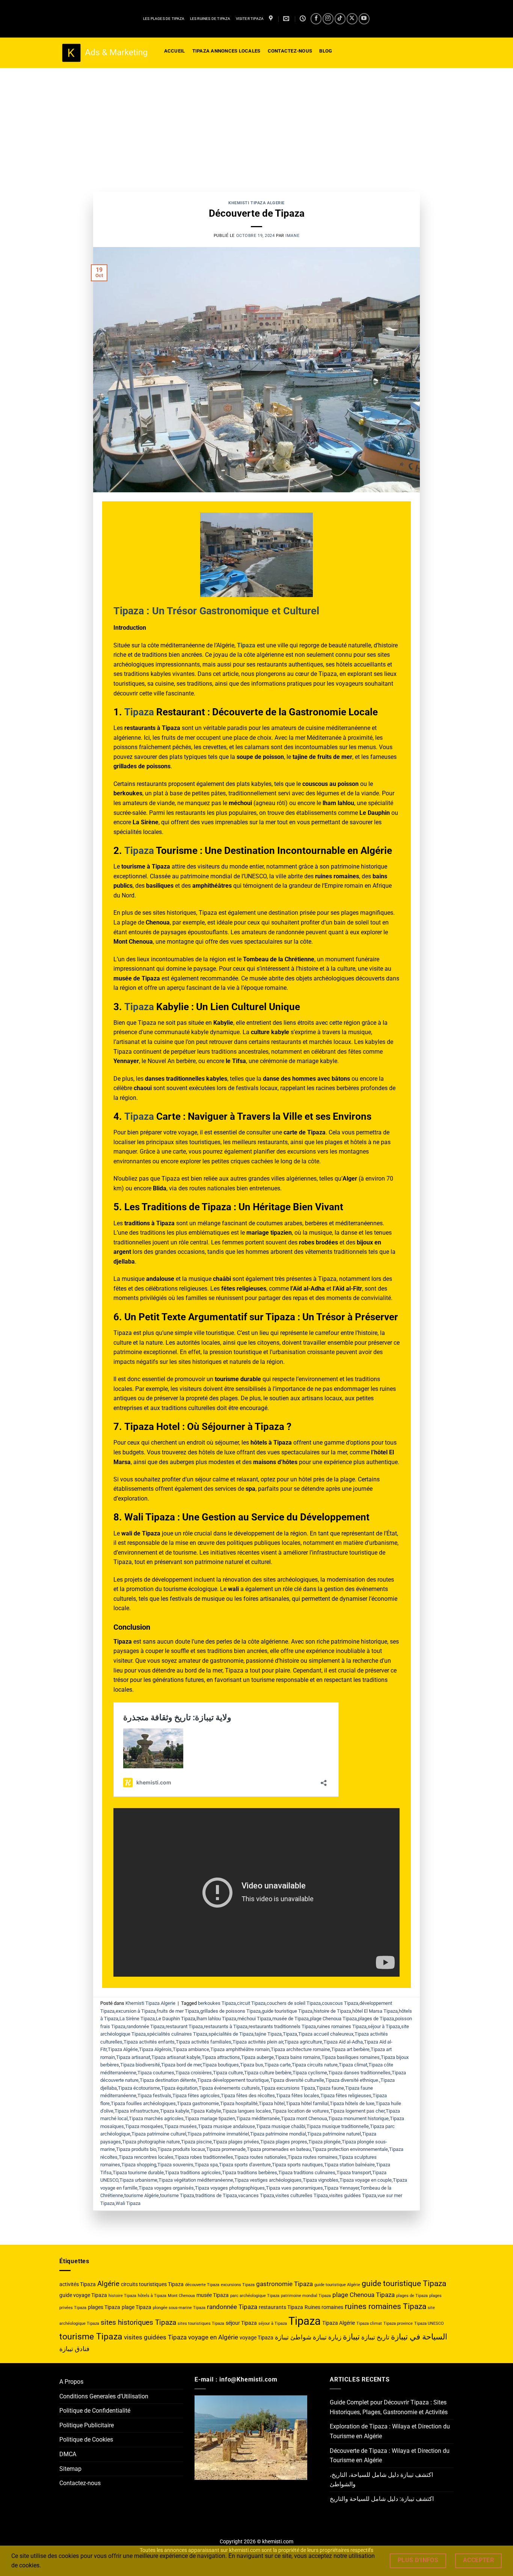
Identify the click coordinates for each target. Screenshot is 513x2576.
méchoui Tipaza (254, 2019)
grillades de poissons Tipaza (230, 2011)
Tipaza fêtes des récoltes (248, 2096)
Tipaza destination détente (168, 2080)
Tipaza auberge (257, 2057)
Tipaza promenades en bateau (279, 2149)
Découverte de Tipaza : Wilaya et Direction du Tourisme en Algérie (390, 2456)
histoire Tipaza (122, 2296)
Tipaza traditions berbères (250, 2173)
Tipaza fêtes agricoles (196, 2096)
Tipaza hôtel (272, 2103)
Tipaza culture (228, 2073)
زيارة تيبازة (327, 2337)
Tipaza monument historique (358, 2118)
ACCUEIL (175, 51)
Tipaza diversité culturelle (297, 2080)
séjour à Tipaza (384, 2026)
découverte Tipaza (202, 2285)
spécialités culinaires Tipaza (177, 2034)
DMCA (68, 2454)
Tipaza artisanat (133, 2057)
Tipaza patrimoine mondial (278, 2134)
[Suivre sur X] (352, 19)
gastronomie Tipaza (284, 2284)
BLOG (326, 51)
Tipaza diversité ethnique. (352, 2080)
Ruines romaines (324, 2307)
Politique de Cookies (86, 2440)
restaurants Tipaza (281, 2307)
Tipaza (139, 712)
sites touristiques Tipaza (201, 2323)
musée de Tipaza (290, 2019)
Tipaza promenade (226, 2149)
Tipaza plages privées (236, 2142)
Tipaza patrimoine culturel (159, 2134)
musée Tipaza (213, 2295)
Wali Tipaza (128, 2203)
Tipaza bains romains (298, 2057)
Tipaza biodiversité (140, 2065)
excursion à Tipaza (136, 2011)
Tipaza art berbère (350, 2049)
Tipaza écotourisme (139, 2088)
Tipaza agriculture (303, 2042)
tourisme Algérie (142, 2195)
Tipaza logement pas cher (357, 2111)
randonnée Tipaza (146, 2026)
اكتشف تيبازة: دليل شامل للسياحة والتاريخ (382, 2499)
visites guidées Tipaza (353, 2195)
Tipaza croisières (194, 2073)
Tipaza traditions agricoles (193, 2173)
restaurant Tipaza (184, 2026)
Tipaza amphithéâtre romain (240, 2049)
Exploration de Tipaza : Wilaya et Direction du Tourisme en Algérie (390, 2431)
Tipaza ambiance (191, 2049)
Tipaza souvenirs (175, 2165)
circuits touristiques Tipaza (152, 2284)
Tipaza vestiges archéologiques (268, 2180)
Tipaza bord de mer (181, 2065)
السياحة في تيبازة (419, 2337)
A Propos (71, 2382)
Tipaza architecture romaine (300, 2049)
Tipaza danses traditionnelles (359, 2073)
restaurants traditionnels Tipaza (282, 2026)
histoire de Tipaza (332, 2011)
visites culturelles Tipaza (302, 2195)
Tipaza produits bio (136, 2149)
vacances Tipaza (256, 2195)
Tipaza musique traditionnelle (338, 2126)
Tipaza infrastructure (137, 2111)
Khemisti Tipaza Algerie (256, 203)
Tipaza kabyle (175, 2111)
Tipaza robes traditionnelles (204, 2157)
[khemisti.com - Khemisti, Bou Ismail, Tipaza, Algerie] (104, 53)
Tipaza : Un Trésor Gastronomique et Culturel (216, 611)
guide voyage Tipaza (83, 2295)
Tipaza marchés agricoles (156, 2118)
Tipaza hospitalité (239, 2103)
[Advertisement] (256, 124)
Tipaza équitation (179, 2088)
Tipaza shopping (139, 2165)
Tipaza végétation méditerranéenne (196, 2180)
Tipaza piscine (196, 2142)
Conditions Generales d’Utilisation (104, 2396)
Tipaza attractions (221, 2057)
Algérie (108, 2284)
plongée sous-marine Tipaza (179, 2308)
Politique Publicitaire (87, 2425)
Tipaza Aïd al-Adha (343, 2042)
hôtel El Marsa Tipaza (375, 2011)
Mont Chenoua (181, 2296)
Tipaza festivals (154, 2096)
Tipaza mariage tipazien (210, 2118)
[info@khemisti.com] (287, 19)
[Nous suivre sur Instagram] (328, 19)
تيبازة (351, 2337)
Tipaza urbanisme (138, 2180)
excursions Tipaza (238, 2285)
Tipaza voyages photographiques (230, 2188)
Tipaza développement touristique (233, 2080)
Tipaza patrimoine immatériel (218, 2134)
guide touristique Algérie (337, 2285)
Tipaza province (398, 2323)
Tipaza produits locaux (181, 2149)
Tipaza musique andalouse (226, 2126)
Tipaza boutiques (221, 2065)
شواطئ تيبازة (293, 2337)
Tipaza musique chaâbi (281, 2126)
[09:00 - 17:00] (304, 19)
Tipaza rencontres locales (146, 2157)
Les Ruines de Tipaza (210, 19)
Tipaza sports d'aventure (245, 2165)
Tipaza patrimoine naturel (334, 2134)
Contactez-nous (80, 2483)
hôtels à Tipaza (152, 2296)
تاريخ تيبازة (375, 2337)
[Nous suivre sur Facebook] (316, 19)
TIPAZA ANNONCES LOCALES (226, 51)
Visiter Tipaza (250, 19)
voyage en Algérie (213, 2337)
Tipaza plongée (324, 2142)
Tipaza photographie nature (151, 2142)
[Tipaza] (272, 19)
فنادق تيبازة (74, 2349)
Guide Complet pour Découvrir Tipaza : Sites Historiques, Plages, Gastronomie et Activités (389, 2407)
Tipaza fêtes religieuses (346, 2096)
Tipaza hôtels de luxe (352, 2103)
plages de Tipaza (376, 2019)
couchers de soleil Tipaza (294, 2003)
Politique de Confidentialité (95, 2411)
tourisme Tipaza (177, 2195)
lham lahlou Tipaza (216, 2019)
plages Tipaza (104, 2307)
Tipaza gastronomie (198, 2103)
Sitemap (70, 2469)
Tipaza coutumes (156, 2073)
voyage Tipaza (256, 2338)
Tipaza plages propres (284, 2142)
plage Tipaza (137, 2307)
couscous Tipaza (340, 2003)
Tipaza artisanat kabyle (176, 2057)
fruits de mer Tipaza (178, 2011)
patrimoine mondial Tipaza (306, 2296)
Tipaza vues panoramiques (294, 2188)
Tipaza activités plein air (258, 2042)
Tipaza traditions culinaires (307, 2173)
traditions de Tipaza (216, 2195)
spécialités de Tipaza (231, 2034)
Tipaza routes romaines (313, 2157)
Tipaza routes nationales (260, 2157)
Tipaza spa (206, 2165)
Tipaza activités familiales (204, 2042)
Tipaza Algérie (123, 2049)
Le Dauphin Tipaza (176, 2019)
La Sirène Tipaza (137, 2019)
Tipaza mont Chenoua (304, 2118)
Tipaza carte (278, 2065)
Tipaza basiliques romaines (351, 2057)
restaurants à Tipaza (226, 2026)
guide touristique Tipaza (287, 2011)
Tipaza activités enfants (149, 2042)
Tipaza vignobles (321, 2180)
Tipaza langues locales (247, 2111)
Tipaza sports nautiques (297, 2165)
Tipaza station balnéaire (349, 2165)
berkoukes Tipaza (217, 2003)
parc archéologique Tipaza (255, 2296)
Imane (292, 236)
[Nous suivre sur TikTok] (340, 19)
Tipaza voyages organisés (166, 2188)
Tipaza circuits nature (315, 2065)
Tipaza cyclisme (310, 2073)
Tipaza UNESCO (429, 2323)
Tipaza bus (252, 2065)
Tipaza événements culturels (229, 2088)
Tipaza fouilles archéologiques (143, 2103)
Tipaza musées (180, 2126)
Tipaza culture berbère (268, 2073)
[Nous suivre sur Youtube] (364, 19)
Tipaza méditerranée (258, 2118)
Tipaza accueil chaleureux (326, 2034)
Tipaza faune (330, 2088)
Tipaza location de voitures (301, 2111)
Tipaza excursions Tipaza (288, 2088)
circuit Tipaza (251, 2003)
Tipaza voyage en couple (366, 2180)
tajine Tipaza (268, 2034)
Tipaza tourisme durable (138, 2173)
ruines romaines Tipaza (342, 2026)
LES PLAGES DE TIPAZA (164, 19)
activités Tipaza (78, 2284)
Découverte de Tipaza (257, 213)
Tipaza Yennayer (342, 2188)
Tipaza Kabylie (206, 2111)
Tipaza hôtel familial (307, 2103)
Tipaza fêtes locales (298, 2096)
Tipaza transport (354, 2173)
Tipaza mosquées (144, 2126)
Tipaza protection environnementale (350, 2149)
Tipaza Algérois (155, 2049)
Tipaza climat (353, 2065)
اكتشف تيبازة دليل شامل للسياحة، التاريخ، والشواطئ (381, 2480)
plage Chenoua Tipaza (333, 2019)
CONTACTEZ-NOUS (290, 51)
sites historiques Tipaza (138, 2322)
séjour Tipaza (241, 2323)
